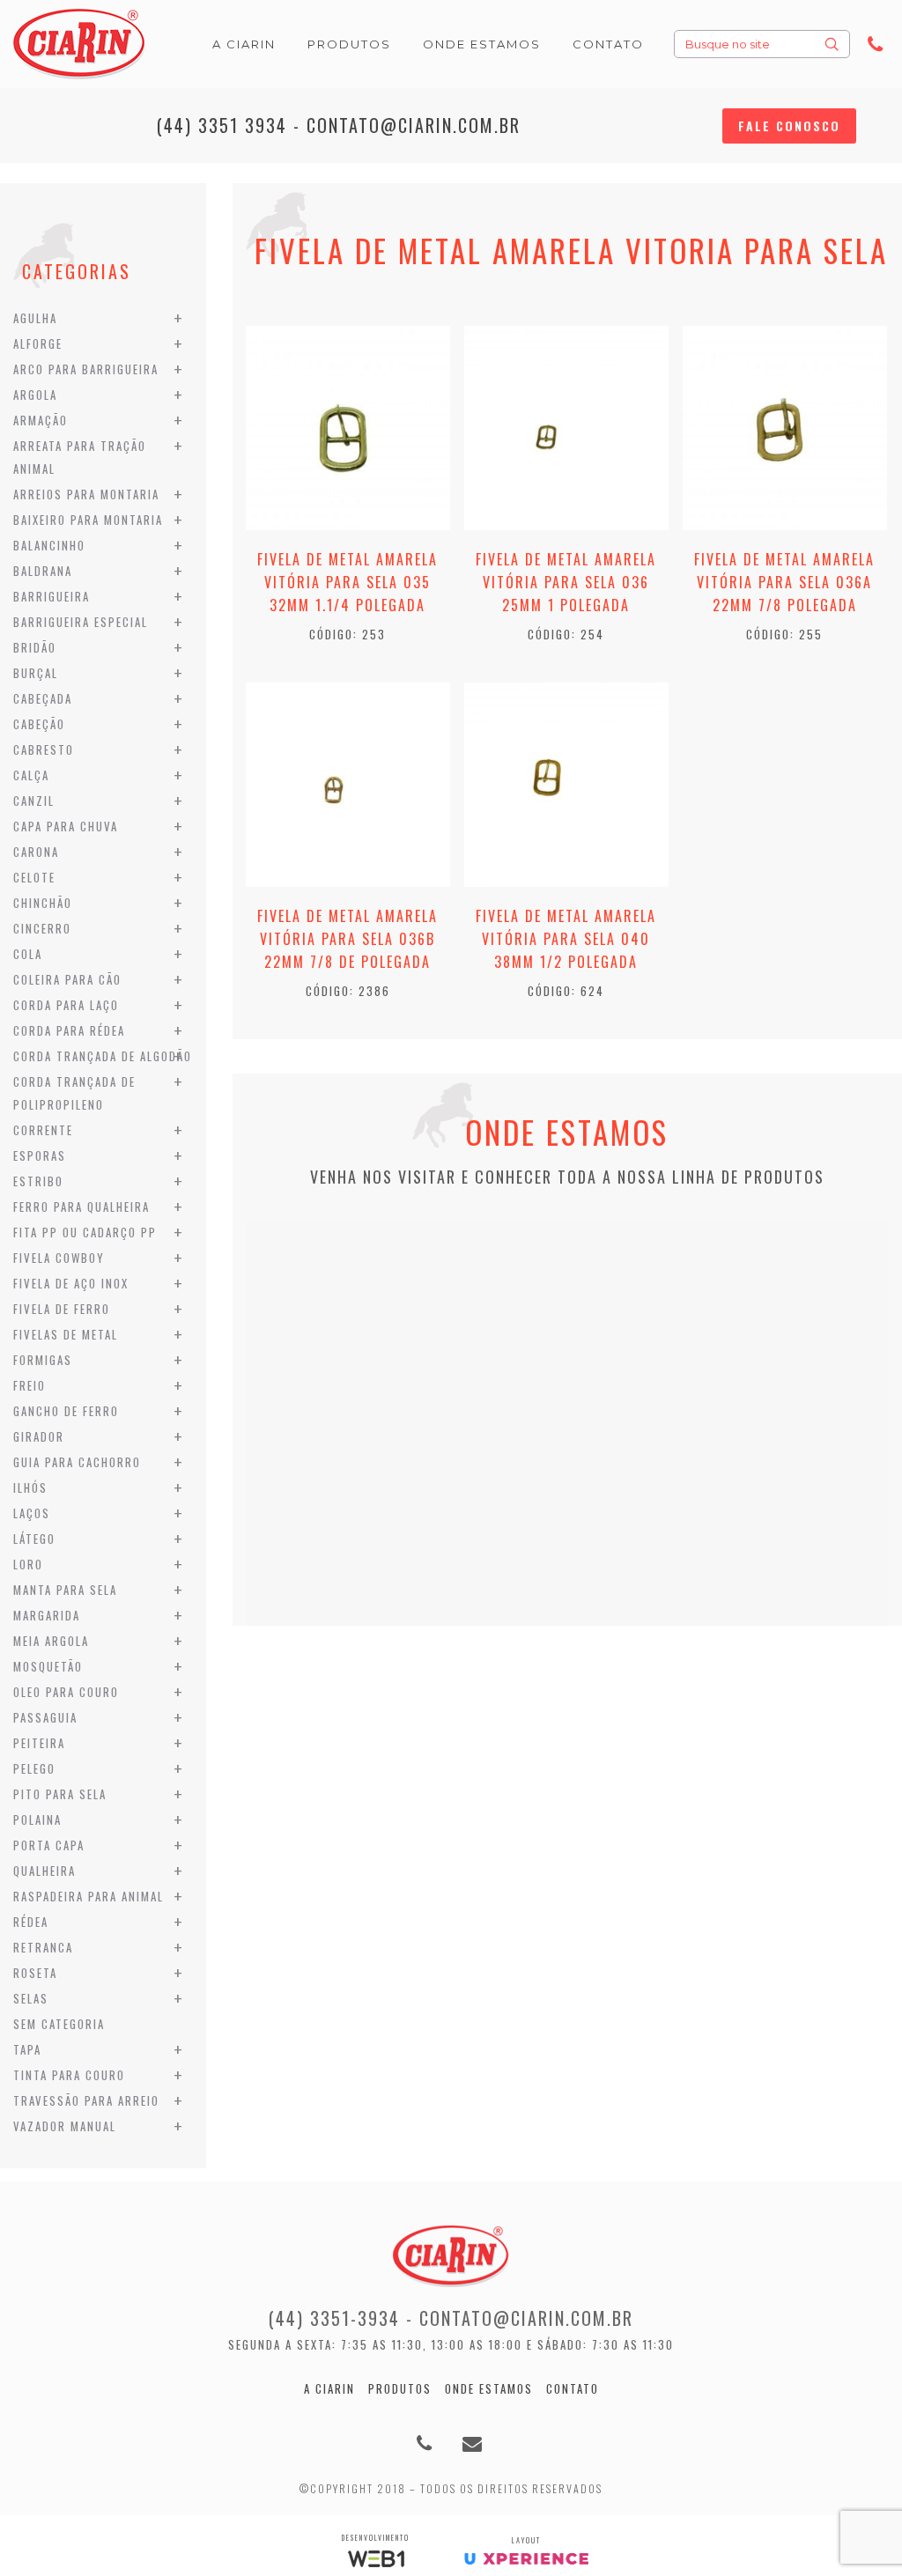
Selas (31, 1998)
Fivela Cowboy (59, 1258)
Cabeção (39, 724)
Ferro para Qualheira (81, 1207)
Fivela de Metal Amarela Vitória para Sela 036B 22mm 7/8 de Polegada (347, 939)
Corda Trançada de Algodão (103, 1056)
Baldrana (43, 571)
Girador (39, 1436)
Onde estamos (489, 2388)
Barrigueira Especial (81, 622)
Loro (28, 1564)
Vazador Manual (65, 2126)
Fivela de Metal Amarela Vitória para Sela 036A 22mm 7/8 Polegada (784, 582)
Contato (573, 2388)
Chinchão (43, 903)
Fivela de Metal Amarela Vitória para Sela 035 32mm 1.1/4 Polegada (347, 582)
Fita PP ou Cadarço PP (85, 1232)
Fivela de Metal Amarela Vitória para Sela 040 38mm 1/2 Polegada (566, 939)
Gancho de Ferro (66, 1411)
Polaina (37, 1819)
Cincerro (42, 928)
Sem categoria (59, 2024)
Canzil (34, 801)
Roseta (35, 1973)
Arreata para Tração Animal (80, 457)
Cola (28, 954)
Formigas (43, 1360)
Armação (41, 420)
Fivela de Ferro (62, 1309)
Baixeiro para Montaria (88, 520)
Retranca (43, 1947)
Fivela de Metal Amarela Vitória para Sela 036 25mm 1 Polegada (566, 582)
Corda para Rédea (69, 1030)
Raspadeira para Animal (89, 1896)
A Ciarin (329, 2388)
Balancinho (49, 545)
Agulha (35, 318)
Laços (32, 1513)
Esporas (40, 1155)
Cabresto (44, 749)
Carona (36, 852)
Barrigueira (52, 596)
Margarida (47, 1615)
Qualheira (44, 1871)
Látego (34, 1539)
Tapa (27, 2049)
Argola (35, 395)
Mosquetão (48, 1666)
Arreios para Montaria (86, 494)
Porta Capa (49, 1845)
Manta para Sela (65, 1590)
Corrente (43, 1130)
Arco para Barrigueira (86, 369)
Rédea (31, 1922)
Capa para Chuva (66, 826)
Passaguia (45, 1717)
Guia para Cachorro (77, 1462)
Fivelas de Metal (66, 1334)
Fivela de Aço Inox (71, 1283)
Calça (31, 775)
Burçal (36, 673)
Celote (34, 877)
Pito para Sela (60, 1794)
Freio (30, 1385)
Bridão (35, 647)
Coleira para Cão (67, 979)
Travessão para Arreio (86, 2100)
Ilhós (30, 1487)
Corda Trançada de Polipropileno (74, 1093)
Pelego (34, 1768)
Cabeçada (43, 698)
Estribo (38, 1181)
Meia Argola (51, 1641)
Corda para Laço (66, 1005)
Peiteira (39, 1743)
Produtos (400, 2388)
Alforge (38, 343)
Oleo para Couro (66, 1692)
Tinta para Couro (69, 2075)
